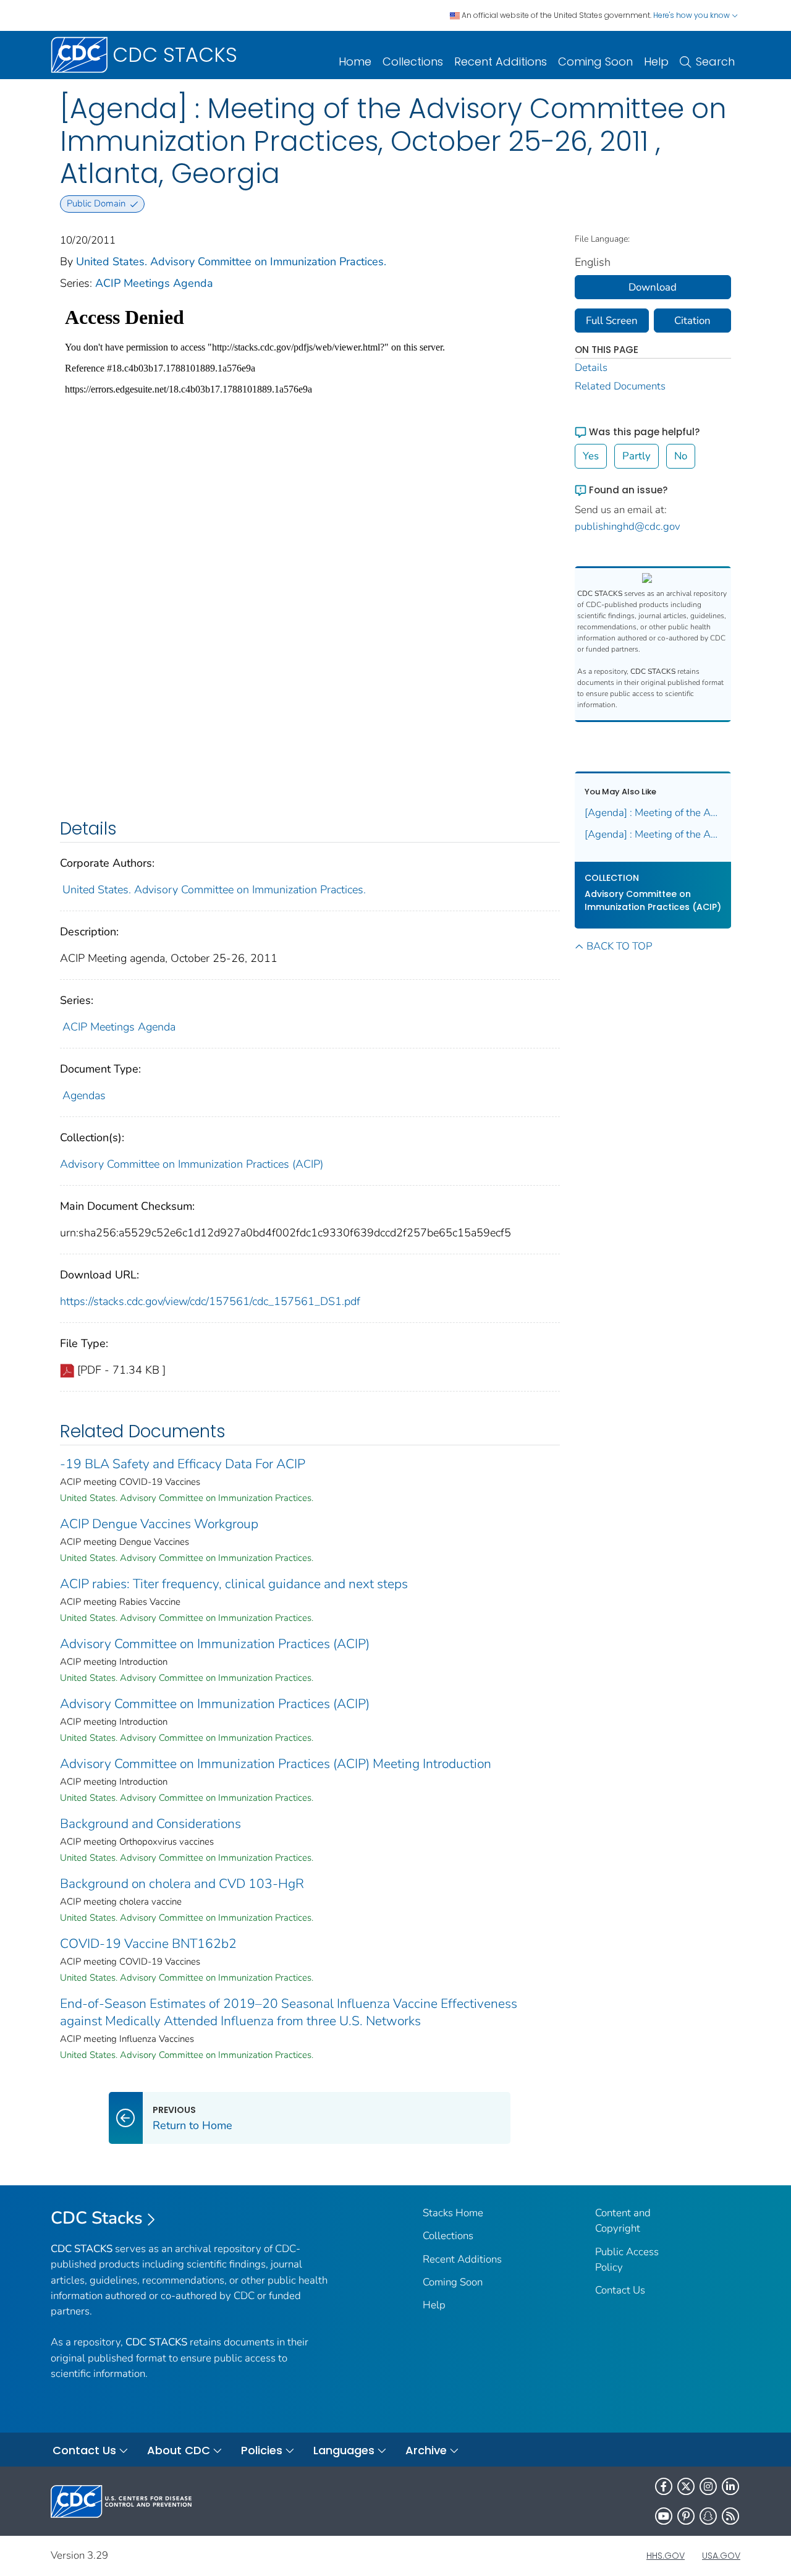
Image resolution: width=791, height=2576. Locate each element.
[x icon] (686, 2486)
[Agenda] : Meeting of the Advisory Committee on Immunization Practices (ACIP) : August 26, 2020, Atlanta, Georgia (653, 834)
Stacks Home (453, 2213)
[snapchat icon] (708, 2516)
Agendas (84, 1095)
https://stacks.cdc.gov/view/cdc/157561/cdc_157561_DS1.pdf (210, 1301)
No (681, 456)
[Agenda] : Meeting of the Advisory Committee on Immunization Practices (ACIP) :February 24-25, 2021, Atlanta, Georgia (653, 813)
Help (656, 62)
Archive (426, 2450)
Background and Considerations (150, 1824)
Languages (344, 2450)
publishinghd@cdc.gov (628, 526)
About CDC (179, 2450)
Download (653, 287)
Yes (591, 456)
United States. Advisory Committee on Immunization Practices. (231, 261)
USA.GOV (721, 2556)
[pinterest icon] (686, 2516)
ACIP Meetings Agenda (154, 283)
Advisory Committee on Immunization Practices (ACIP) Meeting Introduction (276, 1764)
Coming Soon (595, 62)
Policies (262, 2450)
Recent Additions (501, 62)
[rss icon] (730, 2516)
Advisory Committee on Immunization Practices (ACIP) (192, 1164)
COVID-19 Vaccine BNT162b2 (148, 1944)
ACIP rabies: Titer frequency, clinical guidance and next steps (234, 1584)
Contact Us (620, 2290)
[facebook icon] (664, 2486)
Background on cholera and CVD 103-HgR (182, 1884)
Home (355, 62)
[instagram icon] (708, 2486)
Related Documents (620, 386)
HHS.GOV (666, 2556)
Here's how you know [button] (692, 15)
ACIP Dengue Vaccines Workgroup (159, 1524)
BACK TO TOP (619, 946)
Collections (413, 62)
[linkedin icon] (730, 2486)
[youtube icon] (664, 2516)
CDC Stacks (97, 2218)
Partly (637, 456)
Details (591, 368)
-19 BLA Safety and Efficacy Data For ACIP (183, 1464)
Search (715, 62)
